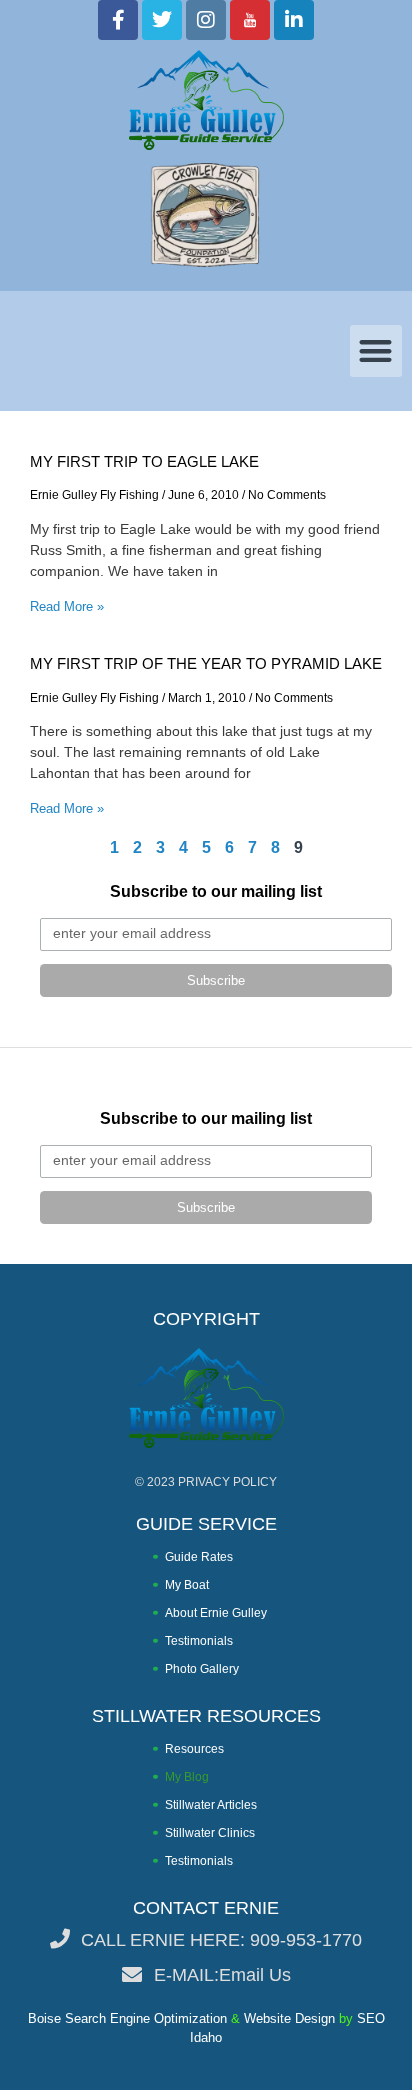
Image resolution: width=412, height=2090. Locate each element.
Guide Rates (199, 1557)
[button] (376, 351)
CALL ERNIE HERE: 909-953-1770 (221, 1940)
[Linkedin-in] (294, 20)
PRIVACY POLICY (227, 1482)
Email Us (255, 1975)
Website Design (289, 2018)
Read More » (67, 606)
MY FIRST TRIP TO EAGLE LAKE (144, 461)
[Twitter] (162, 20)
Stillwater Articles (211, 1805)
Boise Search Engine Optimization (127, 2018)
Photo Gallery (202, 1669)
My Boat (187, 1585)
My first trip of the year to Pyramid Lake (206, 663)
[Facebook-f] (118, 20)
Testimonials (199, 1641)
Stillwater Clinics (210, 1833)
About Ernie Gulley (216, 1613)
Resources (194, 1749)
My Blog (187, 1777)
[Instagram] (206, 20)
